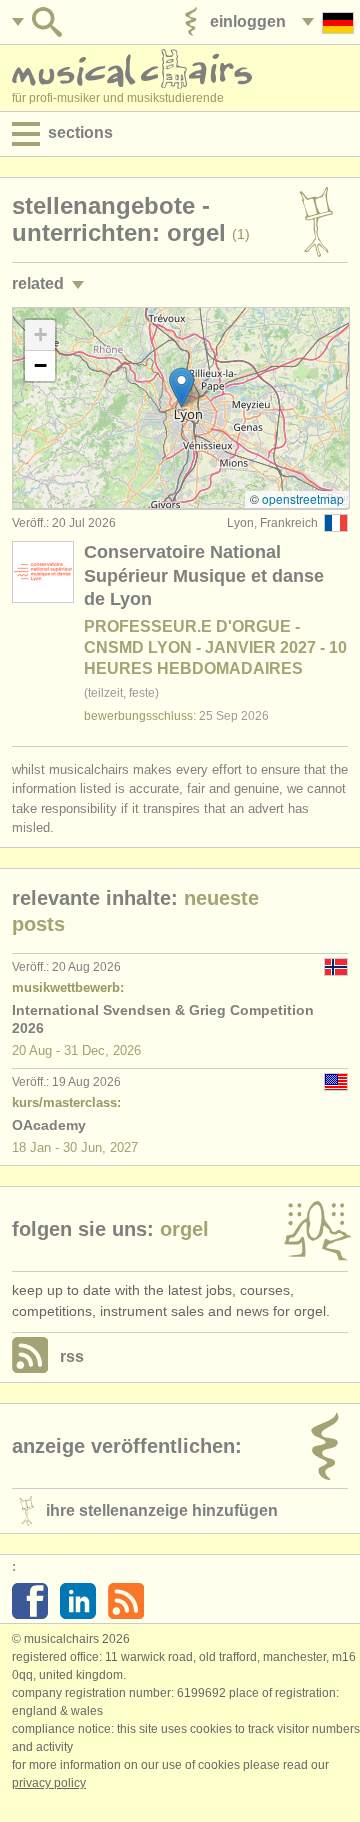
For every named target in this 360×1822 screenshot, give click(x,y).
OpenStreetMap (303, 498)
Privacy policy (49, 1783)
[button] (181, 387)
